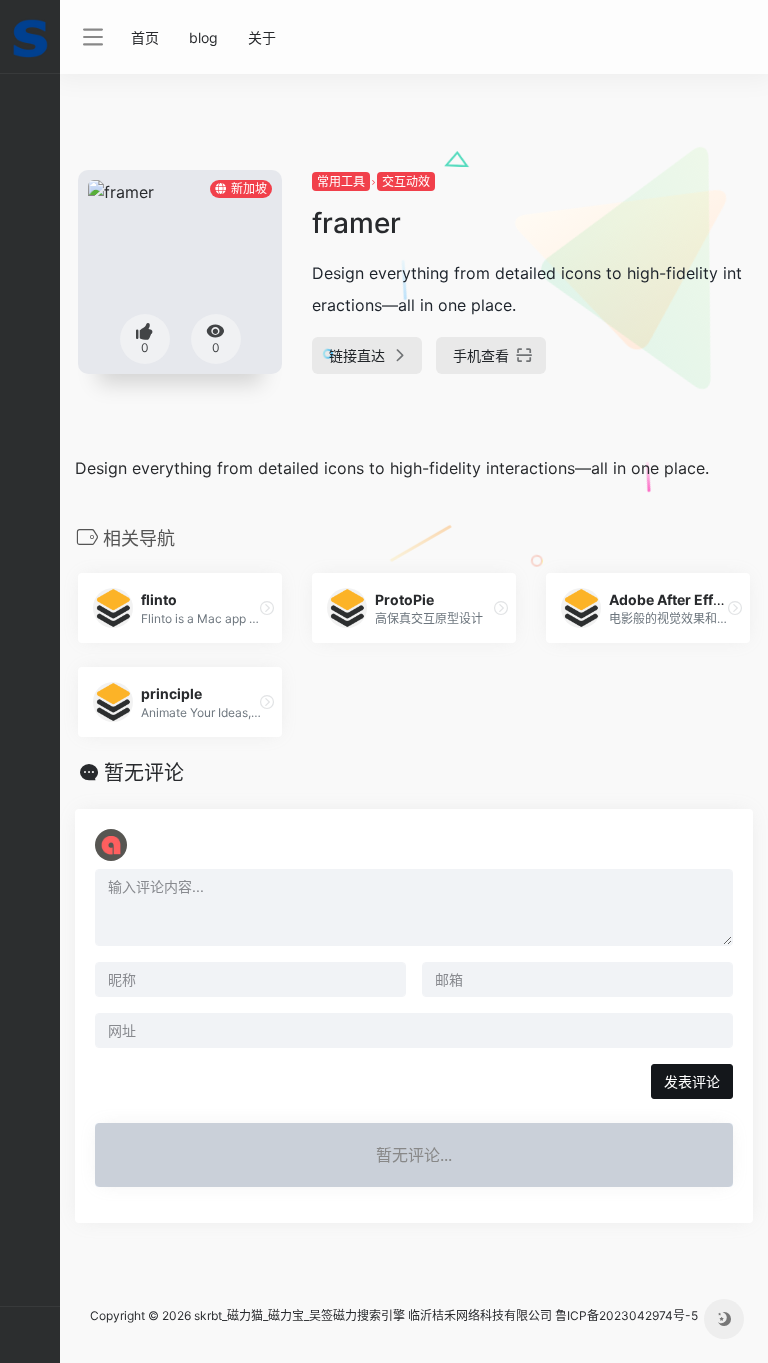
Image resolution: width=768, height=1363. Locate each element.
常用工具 (341, 181)
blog (203, 37)
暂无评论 (144, 773)
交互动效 (406, 181)
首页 (145, 37)
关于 (262, 37)
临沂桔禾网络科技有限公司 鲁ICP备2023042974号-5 (553, 1315)
